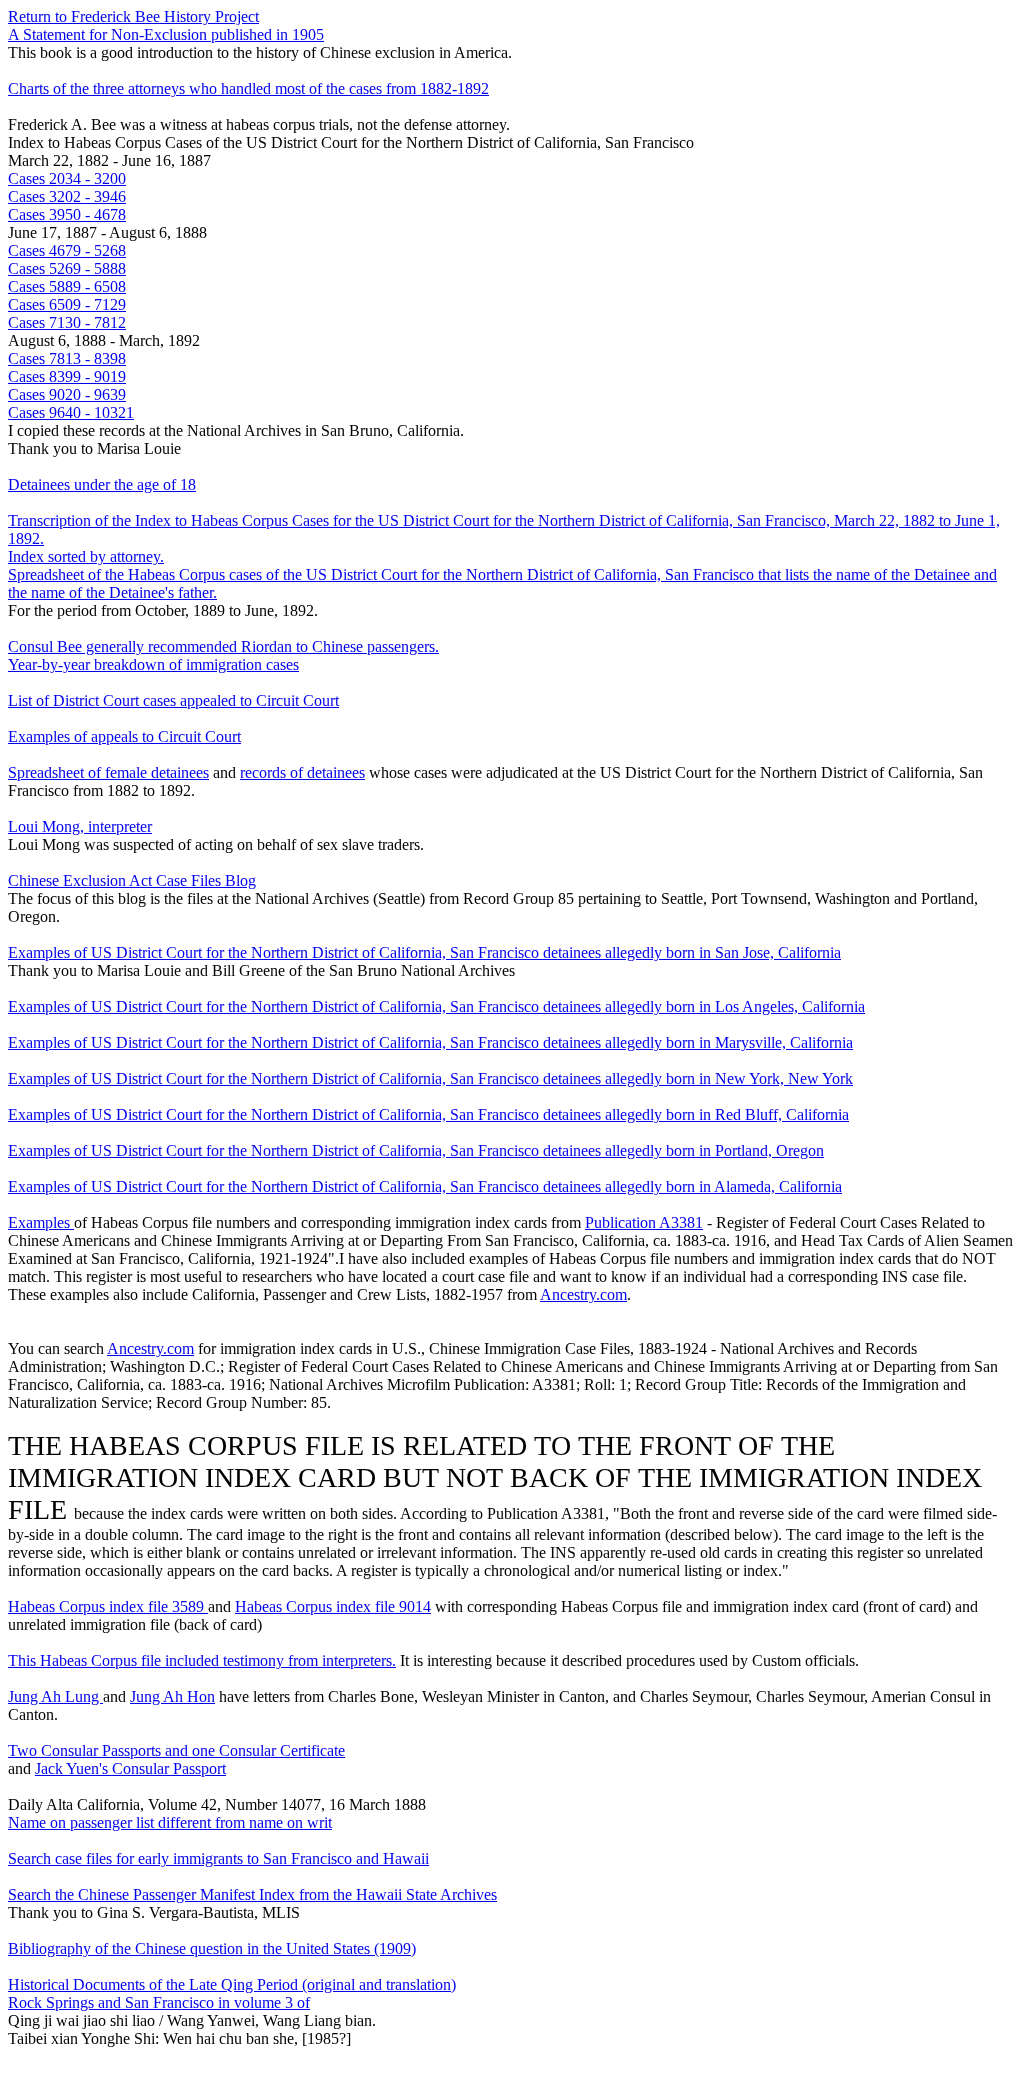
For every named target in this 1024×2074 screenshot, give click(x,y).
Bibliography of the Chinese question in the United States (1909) (212, 1948)
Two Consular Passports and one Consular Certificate (176, 1750)
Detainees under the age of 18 (102, 484)
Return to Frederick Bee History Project (133, 16)
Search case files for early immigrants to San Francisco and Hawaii (218, 1858)
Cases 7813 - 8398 (67, 358)
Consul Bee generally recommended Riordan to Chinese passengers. (223, 646)
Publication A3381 (644, 1222)
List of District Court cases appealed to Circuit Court (173, 700)
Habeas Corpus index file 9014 (333, 1606)
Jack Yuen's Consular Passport (130, 1768)
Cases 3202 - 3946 (67, 196)
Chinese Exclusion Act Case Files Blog (132, 880)
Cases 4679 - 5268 (67, 250)
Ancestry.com (583, 1294)
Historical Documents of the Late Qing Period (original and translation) (232, 1984)
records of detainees (302, 772)
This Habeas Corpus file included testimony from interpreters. (202, 1660)
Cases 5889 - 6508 (67, 286)
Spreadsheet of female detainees (108, 772)
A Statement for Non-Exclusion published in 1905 (166, 34)
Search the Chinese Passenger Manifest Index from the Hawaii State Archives (252, 1894)
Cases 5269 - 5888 (67, 268)
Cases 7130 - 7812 (67, 322)
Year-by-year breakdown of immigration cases (153, 664)
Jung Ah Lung (55, 1696)
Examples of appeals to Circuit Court (124, 736)
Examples (41, 1222)
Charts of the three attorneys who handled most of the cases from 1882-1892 (248, 88)
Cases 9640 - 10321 (71, 412)
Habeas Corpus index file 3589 (108, 1606)
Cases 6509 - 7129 (67, 304)
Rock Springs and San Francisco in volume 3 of (159, 2002)
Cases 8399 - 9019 (67, 376)
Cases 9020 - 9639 (67, 394)
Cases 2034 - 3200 (67, 178)
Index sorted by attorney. (86, 556)
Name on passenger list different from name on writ (170, 1822)
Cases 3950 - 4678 (67, 214)
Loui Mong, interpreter (80, 826)
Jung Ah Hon (172, 1696)
